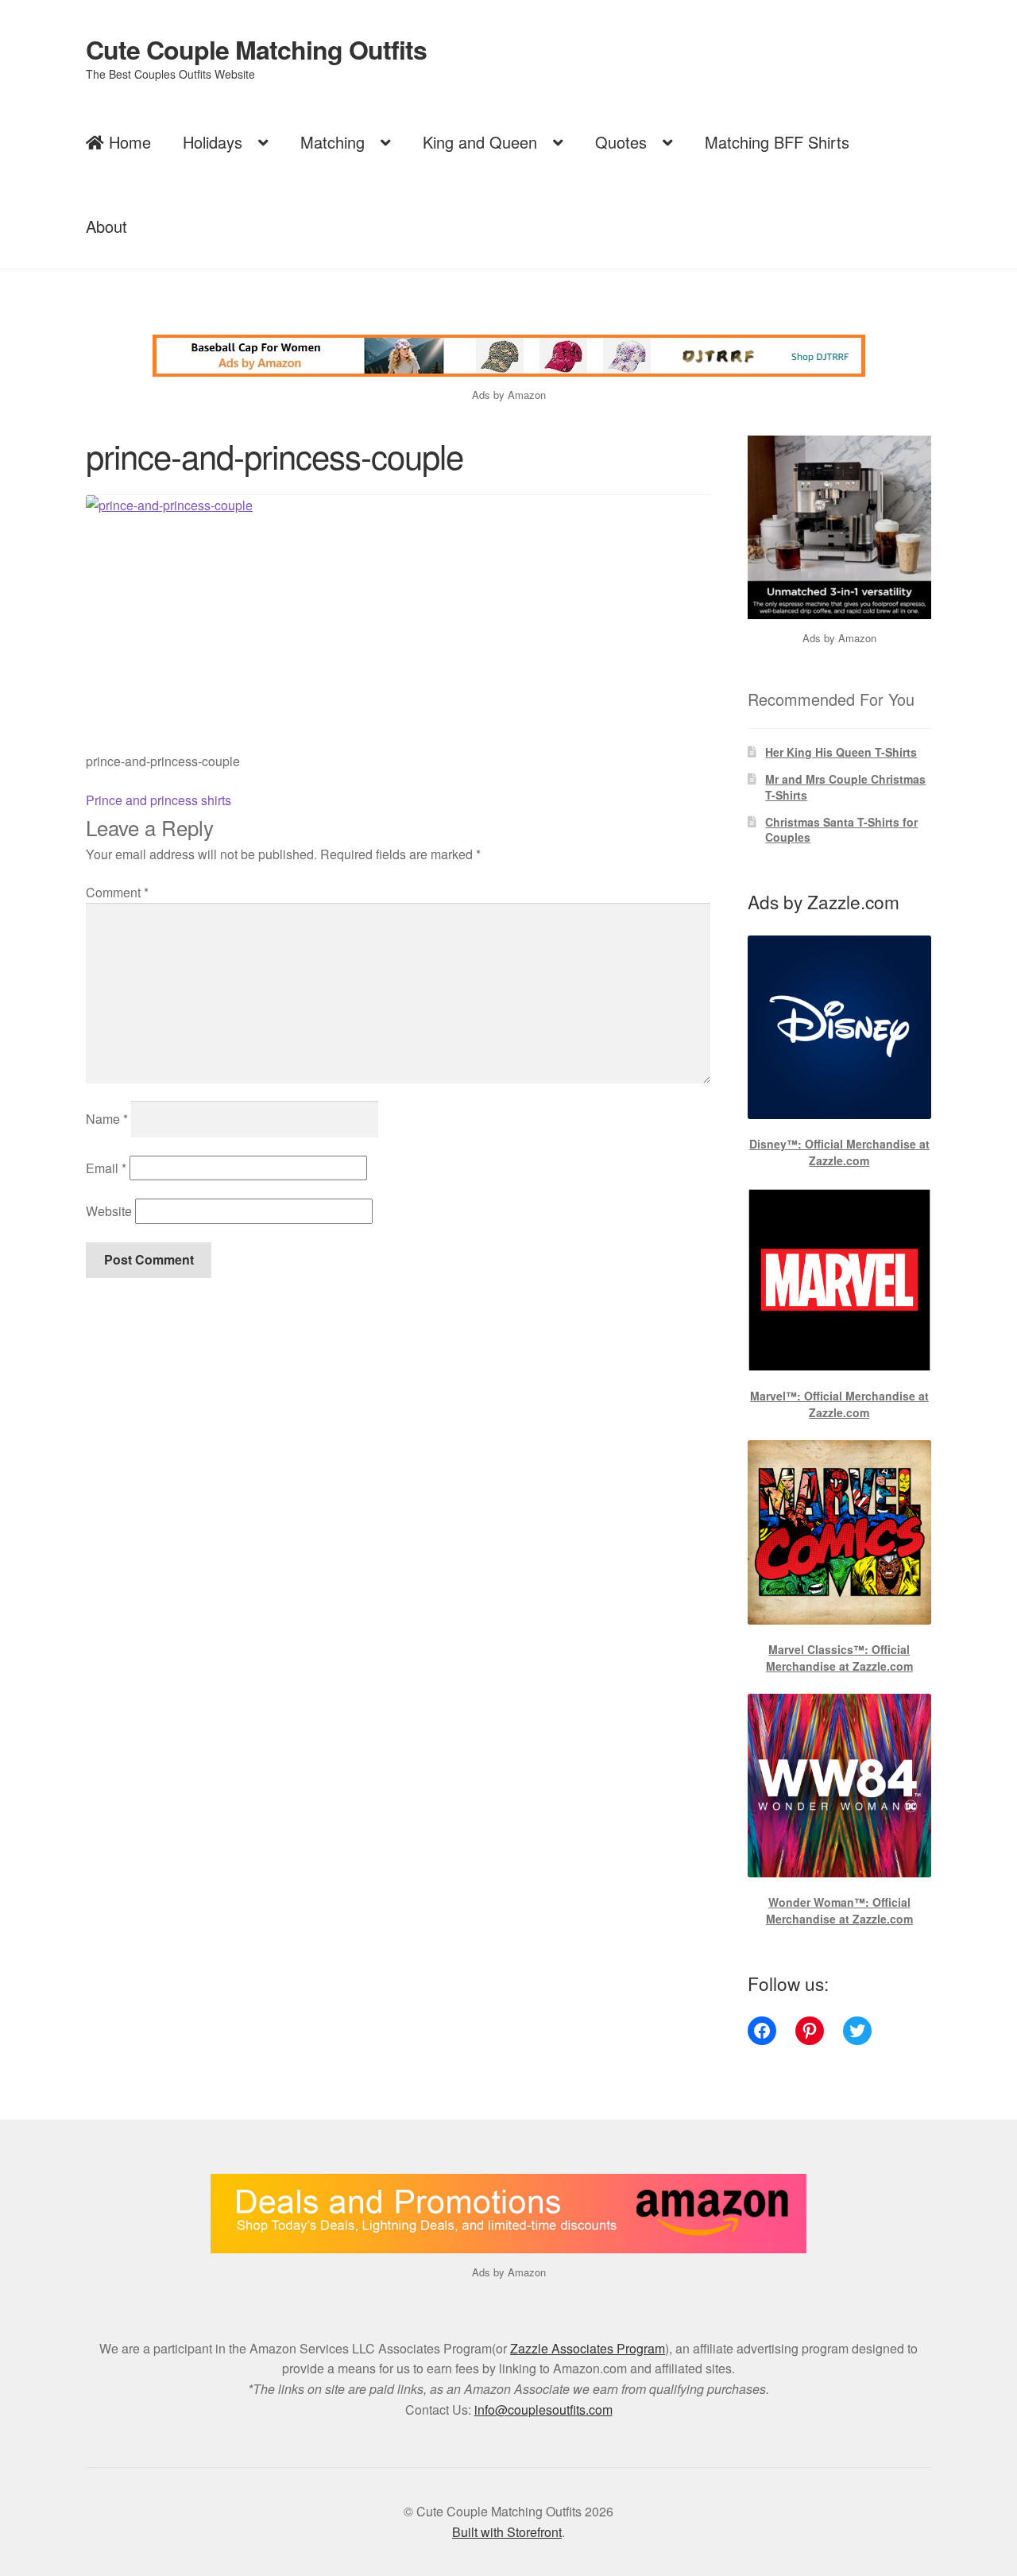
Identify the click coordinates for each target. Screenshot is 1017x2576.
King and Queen (480, 142)
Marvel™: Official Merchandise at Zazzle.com (839, 1404)
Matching (333, 142)
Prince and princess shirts (159, 800)
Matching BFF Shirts (777, 142)
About (106, 226)
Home (128, 142)
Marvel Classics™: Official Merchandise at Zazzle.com (839, 1658)
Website (109, 1211)
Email (106, 1168)
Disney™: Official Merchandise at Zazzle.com (839, 1152)
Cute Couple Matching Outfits (256, 49)
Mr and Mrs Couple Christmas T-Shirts (845, 787)
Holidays (213, 142)
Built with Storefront (507, 2532)
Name (107, 1119)
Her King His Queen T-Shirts (841, 752)
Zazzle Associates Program (588, 2348)
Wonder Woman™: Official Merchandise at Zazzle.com (839, 1910)
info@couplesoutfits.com (543, 2409)
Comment (117, 892)
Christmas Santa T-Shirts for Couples (841, 830)
